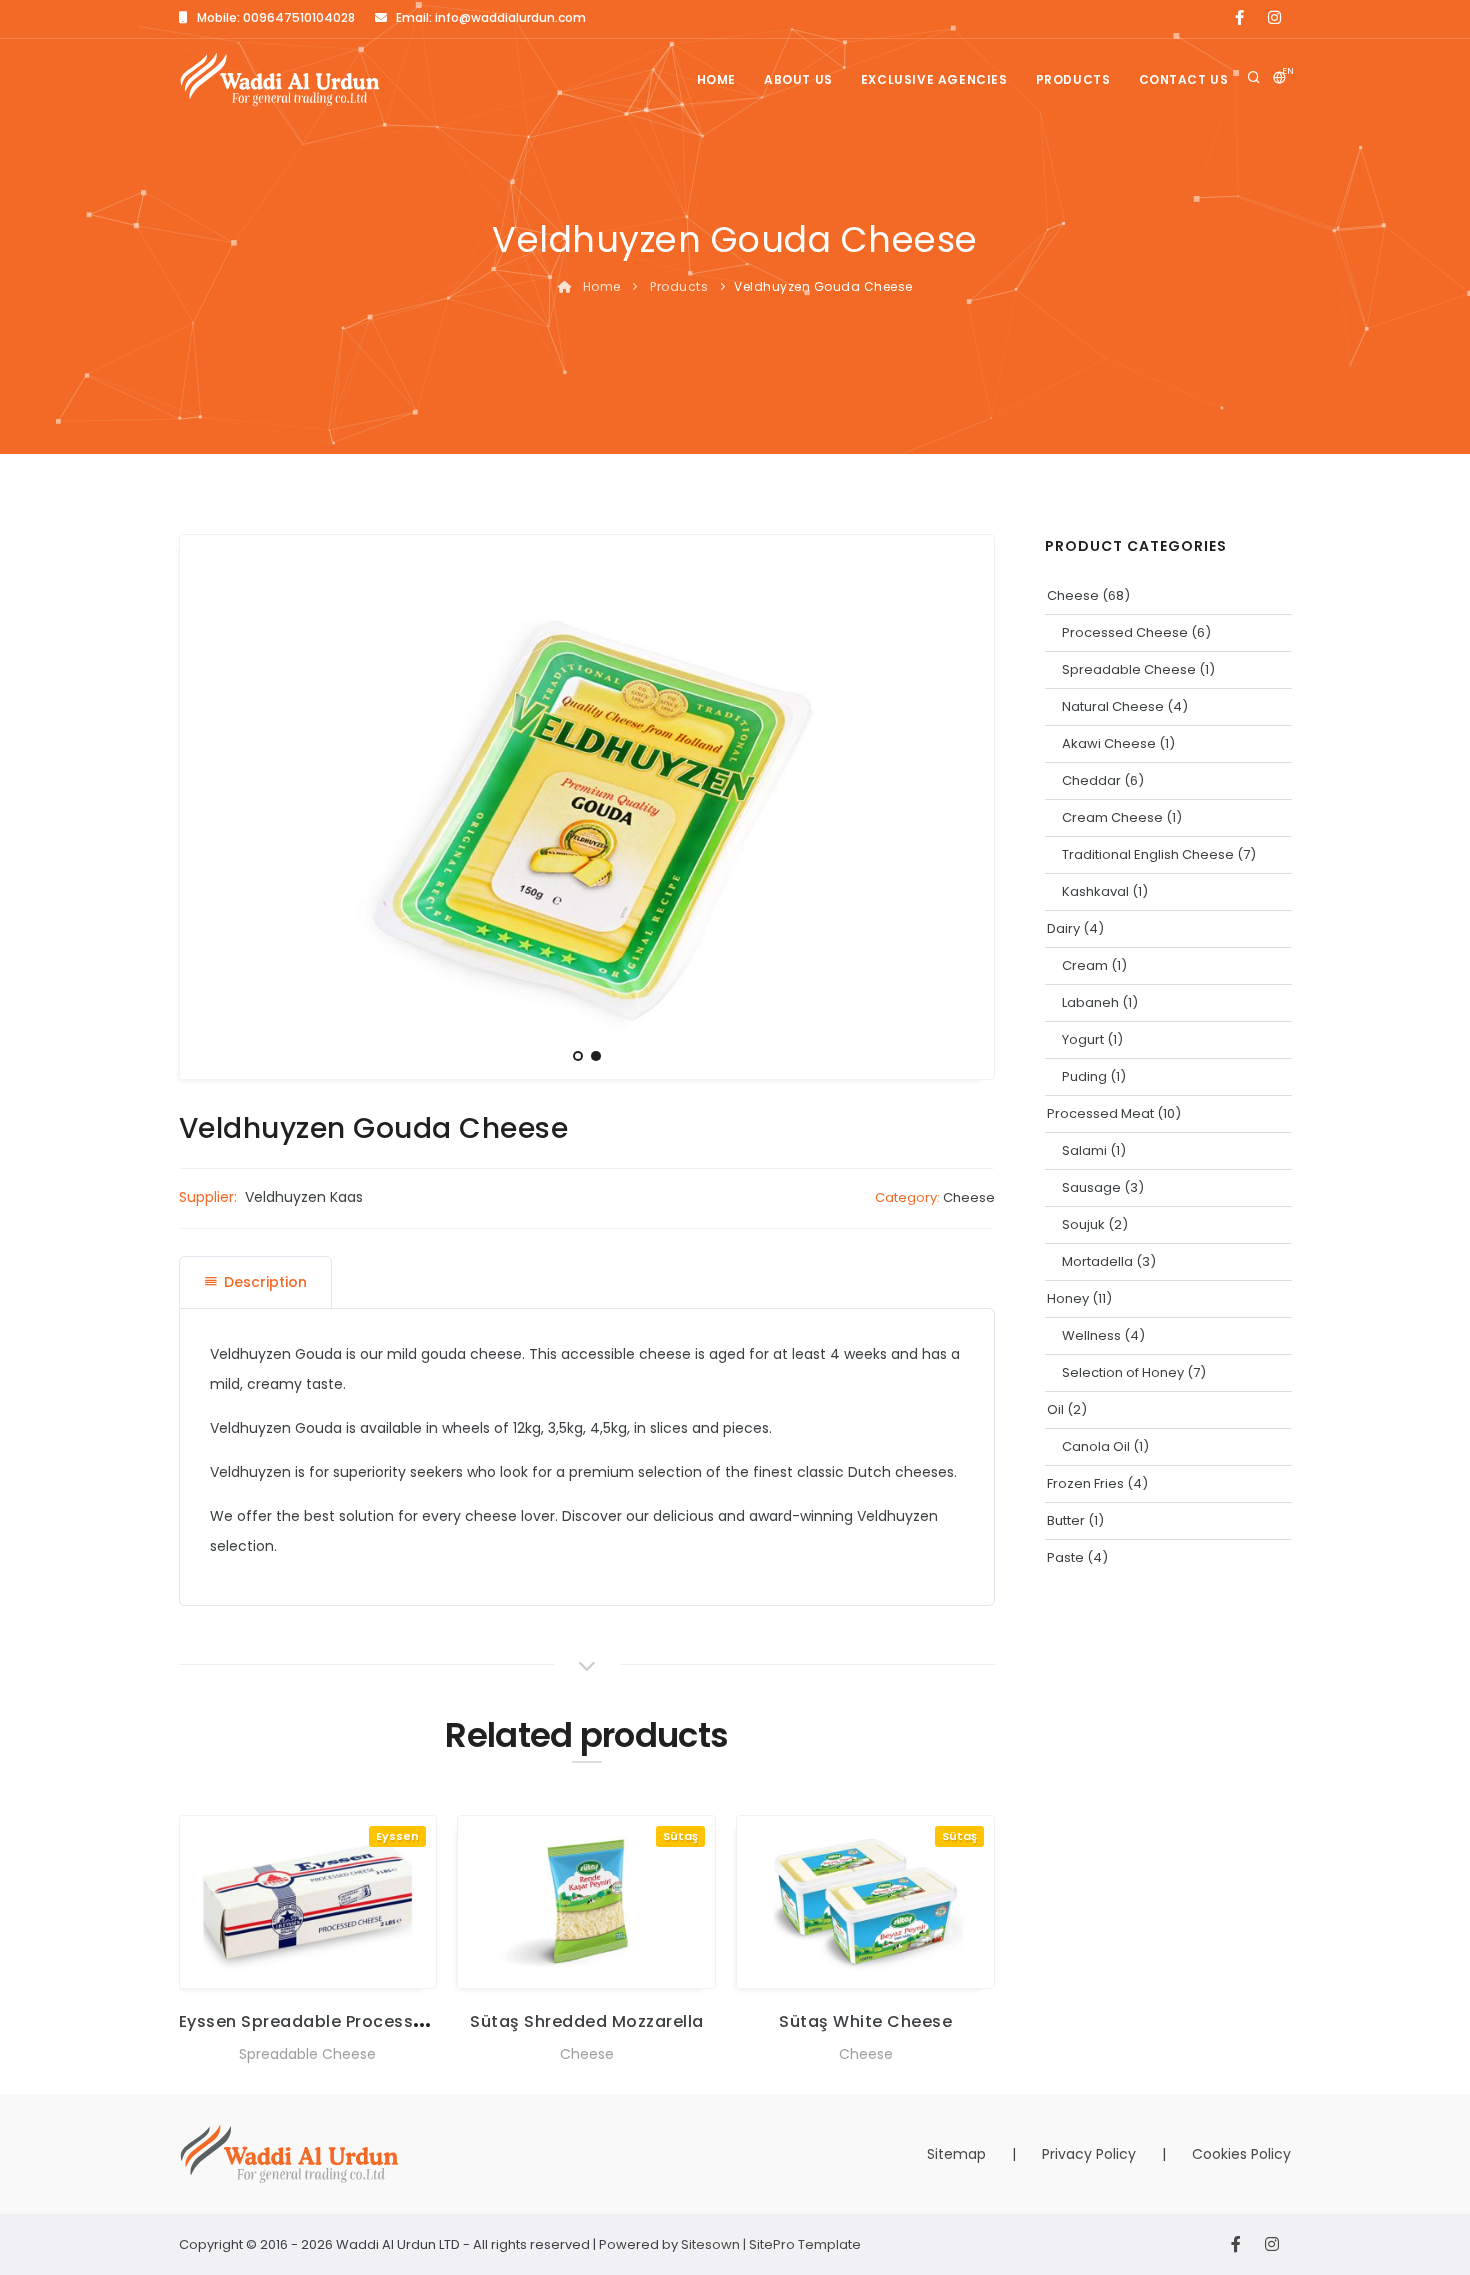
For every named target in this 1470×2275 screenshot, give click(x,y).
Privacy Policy (1089, 2154)
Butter (1066, 1520)
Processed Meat (1100, 1113)
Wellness (1091, 1335)
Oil (1055, 1409)
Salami (1084, 1150)
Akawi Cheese (1109, 743)
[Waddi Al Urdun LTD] (280, 79)
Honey (1068, 1298)
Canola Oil (1096, 1446)
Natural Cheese (1113, 706)
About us (798, 79)
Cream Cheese (1112, 817)
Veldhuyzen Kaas (304, 1197)
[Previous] (200, 804)
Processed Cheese (1125, 632)
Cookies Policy (1241, 2154)
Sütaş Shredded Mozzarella (587, 2021)
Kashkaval (1095, 891)
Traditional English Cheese (1148, 854)
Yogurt (1083, 1039)
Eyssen (397, 1836)
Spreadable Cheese (307, 2054)
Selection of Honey (1123, 1372)
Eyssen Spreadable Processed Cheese (342, 2021)
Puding (1084, 1076)
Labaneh (1090, 1002)
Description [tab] (265, 1282)
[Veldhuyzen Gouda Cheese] (587, 806)
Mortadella (1097, 1261)
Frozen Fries (1085, 1483)
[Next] (974, 804)
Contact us (1184, 79)
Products (1073, 79)
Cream (1085, 965)
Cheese (969, 1197)
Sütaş (680, 1836)
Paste (1065, 1557)
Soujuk (1083, 1224)
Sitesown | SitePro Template (771, 2244)
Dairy (1063, 928)
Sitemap (956, 2154)
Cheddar (1091, 780)
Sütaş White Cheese (865, 2021)
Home (716, 79)
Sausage (1091, 1187)
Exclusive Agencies (934, 79)
